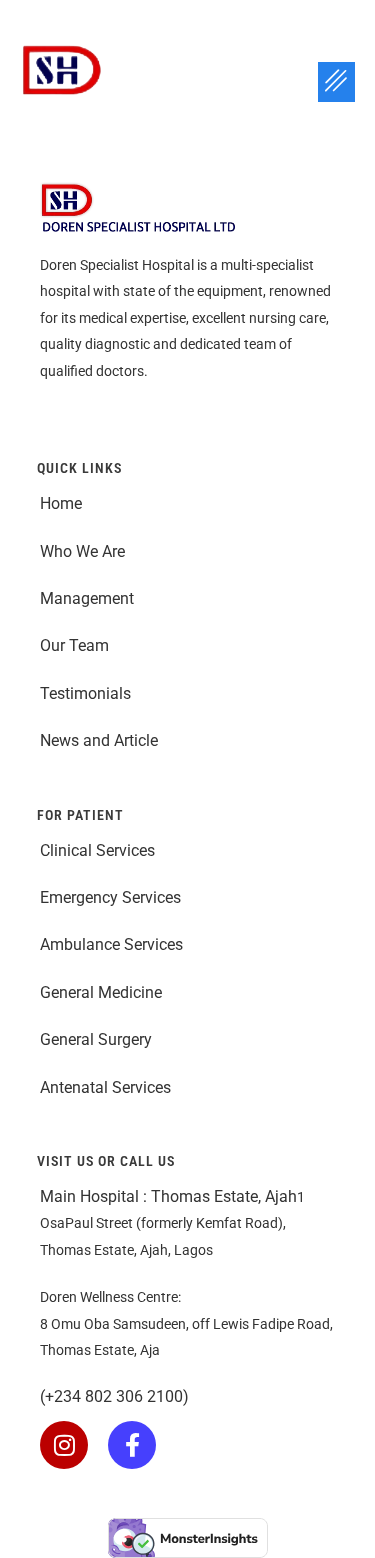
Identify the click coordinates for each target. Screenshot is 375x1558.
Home (61, 503)
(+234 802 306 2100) (114, 1396)
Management (87, 598)
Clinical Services (97, 850)
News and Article (99, 740)
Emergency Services (112, 897)
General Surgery (96, 1039)
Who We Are (82, 551)
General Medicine (101, 992)
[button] (336, 82)
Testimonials (85, 693)
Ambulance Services (113, 944)
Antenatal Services (107, 1087)
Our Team (76, 645)
